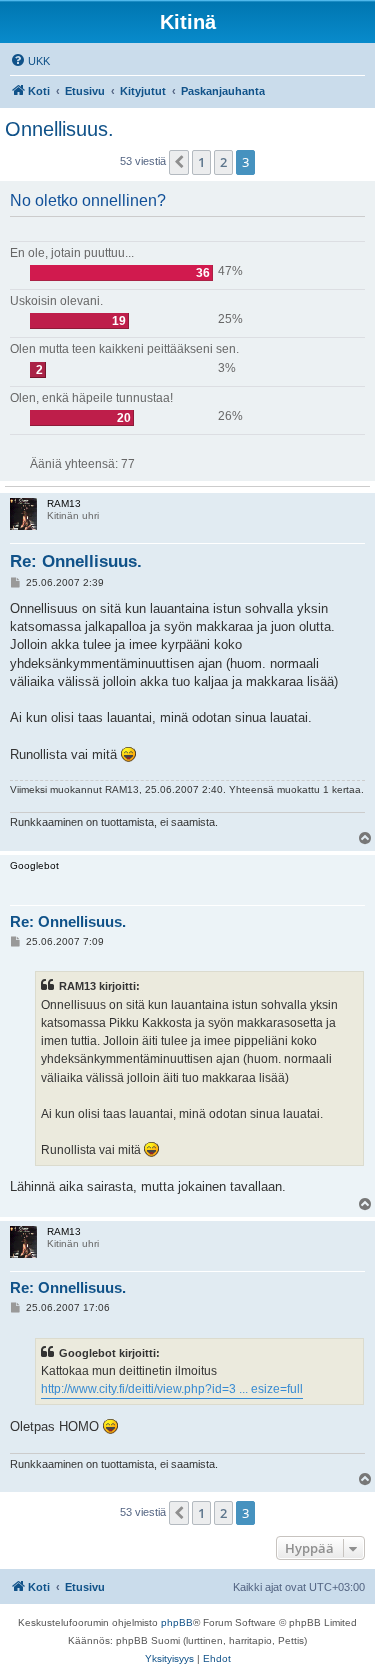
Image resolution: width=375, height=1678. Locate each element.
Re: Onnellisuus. (76, 561)
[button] (179, 162)
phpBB (177, 1622)
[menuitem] (30, 61)
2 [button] (223, 162)
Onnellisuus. (59, 129)
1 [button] (201, 162)
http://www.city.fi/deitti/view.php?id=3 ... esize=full (172, 1389)
